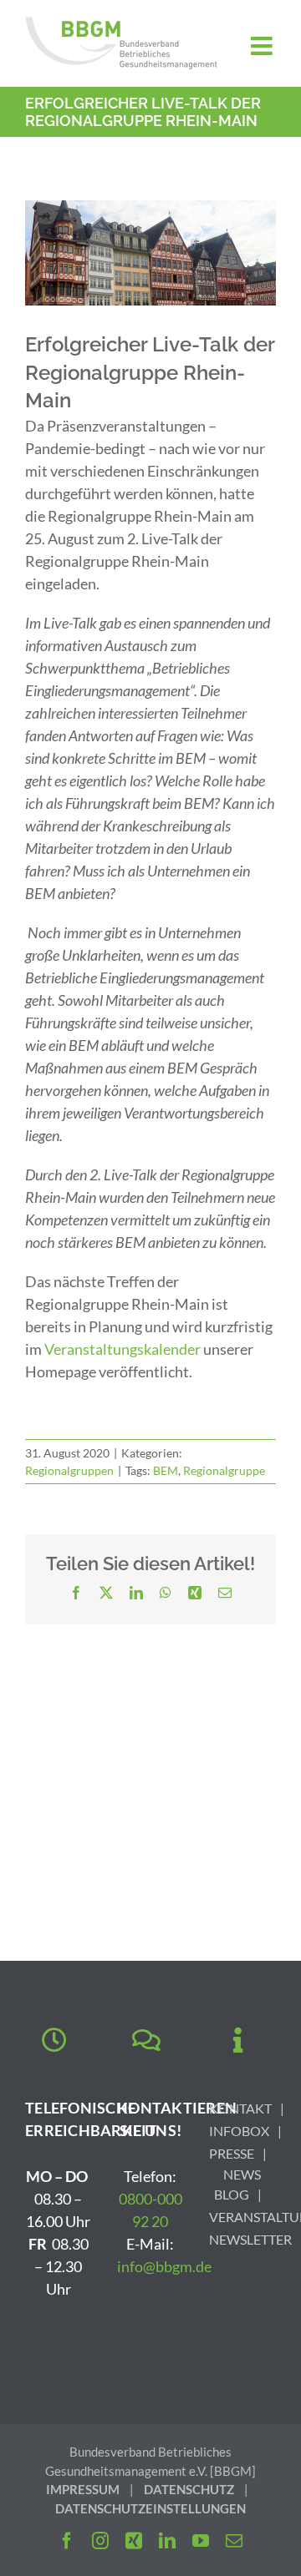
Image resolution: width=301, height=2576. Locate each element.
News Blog (237, 2184)
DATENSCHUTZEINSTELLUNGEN (150, 2508)
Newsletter (250, 2239)
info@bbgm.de (164, 2266)
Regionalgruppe (224, 1470)
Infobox (239, 2131)
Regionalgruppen (69, 1470)
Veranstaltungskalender (122, 1349)
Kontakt (240, 2108)
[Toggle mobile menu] (263, 46)
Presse (232, 2153)
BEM (166, 1470)
